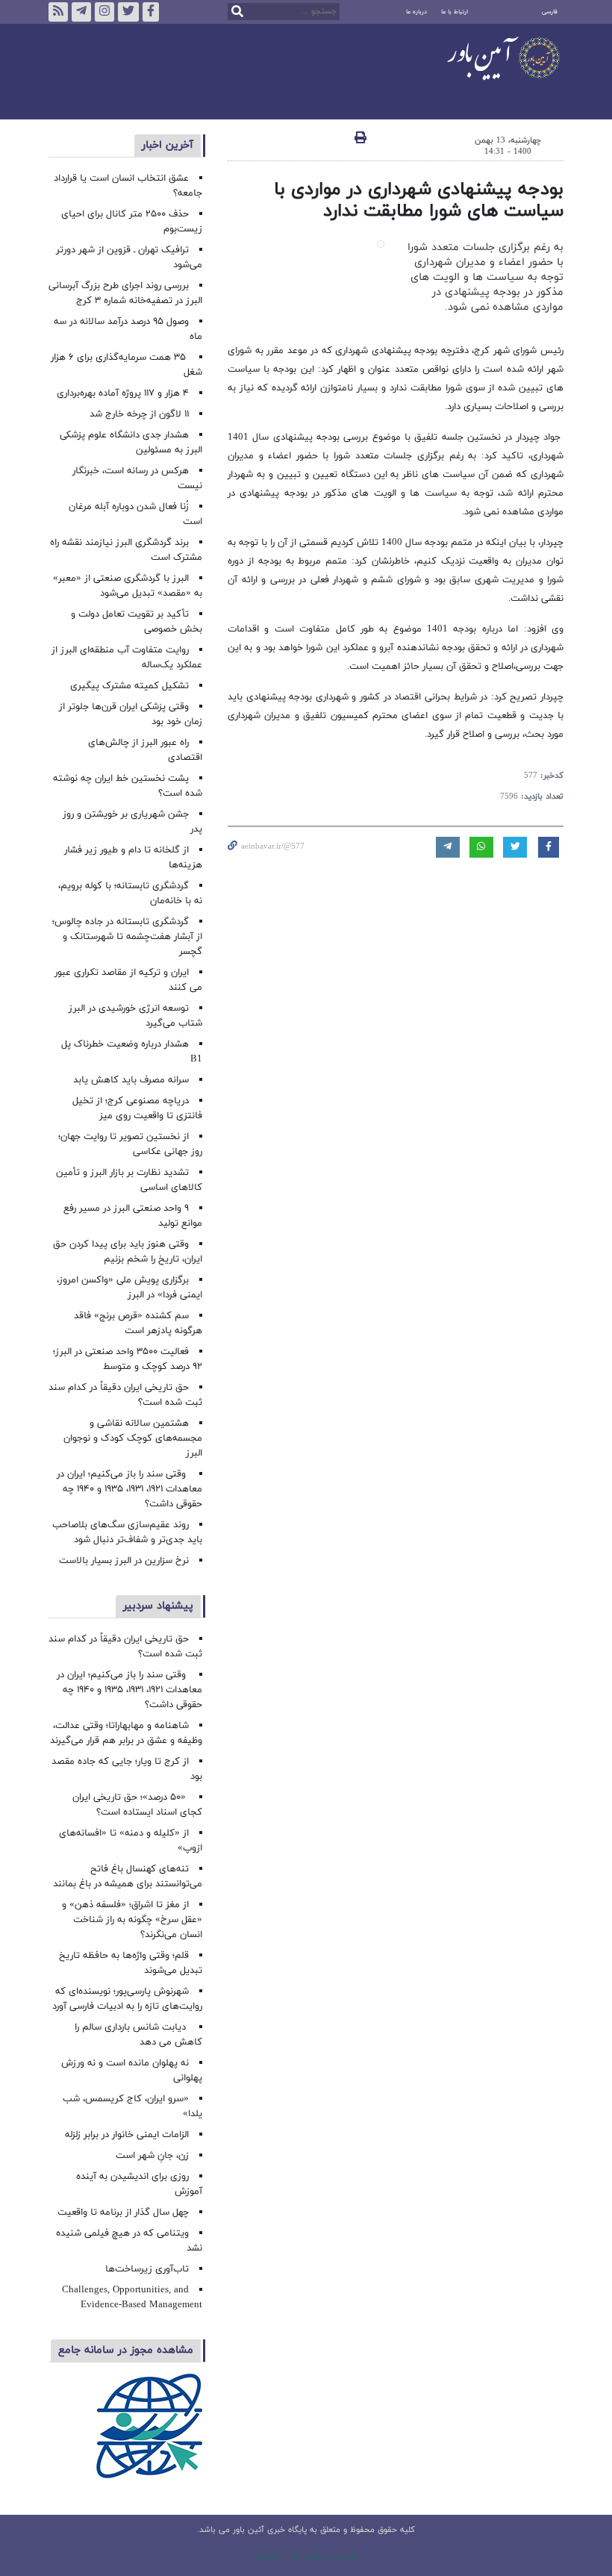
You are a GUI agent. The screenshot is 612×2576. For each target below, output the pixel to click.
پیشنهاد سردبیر (158, 1606)
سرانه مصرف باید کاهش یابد (131, 1080)
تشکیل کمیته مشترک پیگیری (128, 686)
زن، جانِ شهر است (152, 2156)
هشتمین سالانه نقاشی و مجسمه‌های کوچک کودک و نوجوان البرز (133, 1438)
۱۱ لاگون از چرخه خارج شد (139, 414)
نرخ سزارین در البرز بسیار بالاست (124, 1561)
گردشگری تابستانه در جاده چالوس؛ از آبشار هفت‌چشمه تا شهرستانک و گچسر (127, 937)
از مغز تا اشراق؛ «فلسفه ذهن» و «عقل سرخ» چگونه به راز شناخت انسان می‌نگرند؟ (132, 1920)
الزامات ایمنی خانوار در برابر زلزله (127, 2135)
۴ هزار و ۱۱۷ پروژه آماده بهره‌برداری (123, 393)
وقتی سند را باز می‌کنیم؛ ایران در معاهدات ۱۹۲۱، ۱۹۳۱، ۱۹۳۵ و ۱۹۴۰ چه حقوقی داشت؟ (129, 1489)
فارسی (550, 12)
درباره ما (416, 12)
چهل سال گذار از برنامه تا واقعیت (123, 2212)
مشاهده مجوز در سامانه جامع (126, 2350)
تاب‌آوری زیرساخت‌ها (147, 2269)
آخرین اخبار (168, 145)
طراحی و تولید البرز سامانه (306, 2557)
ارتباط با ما (455, 12)
